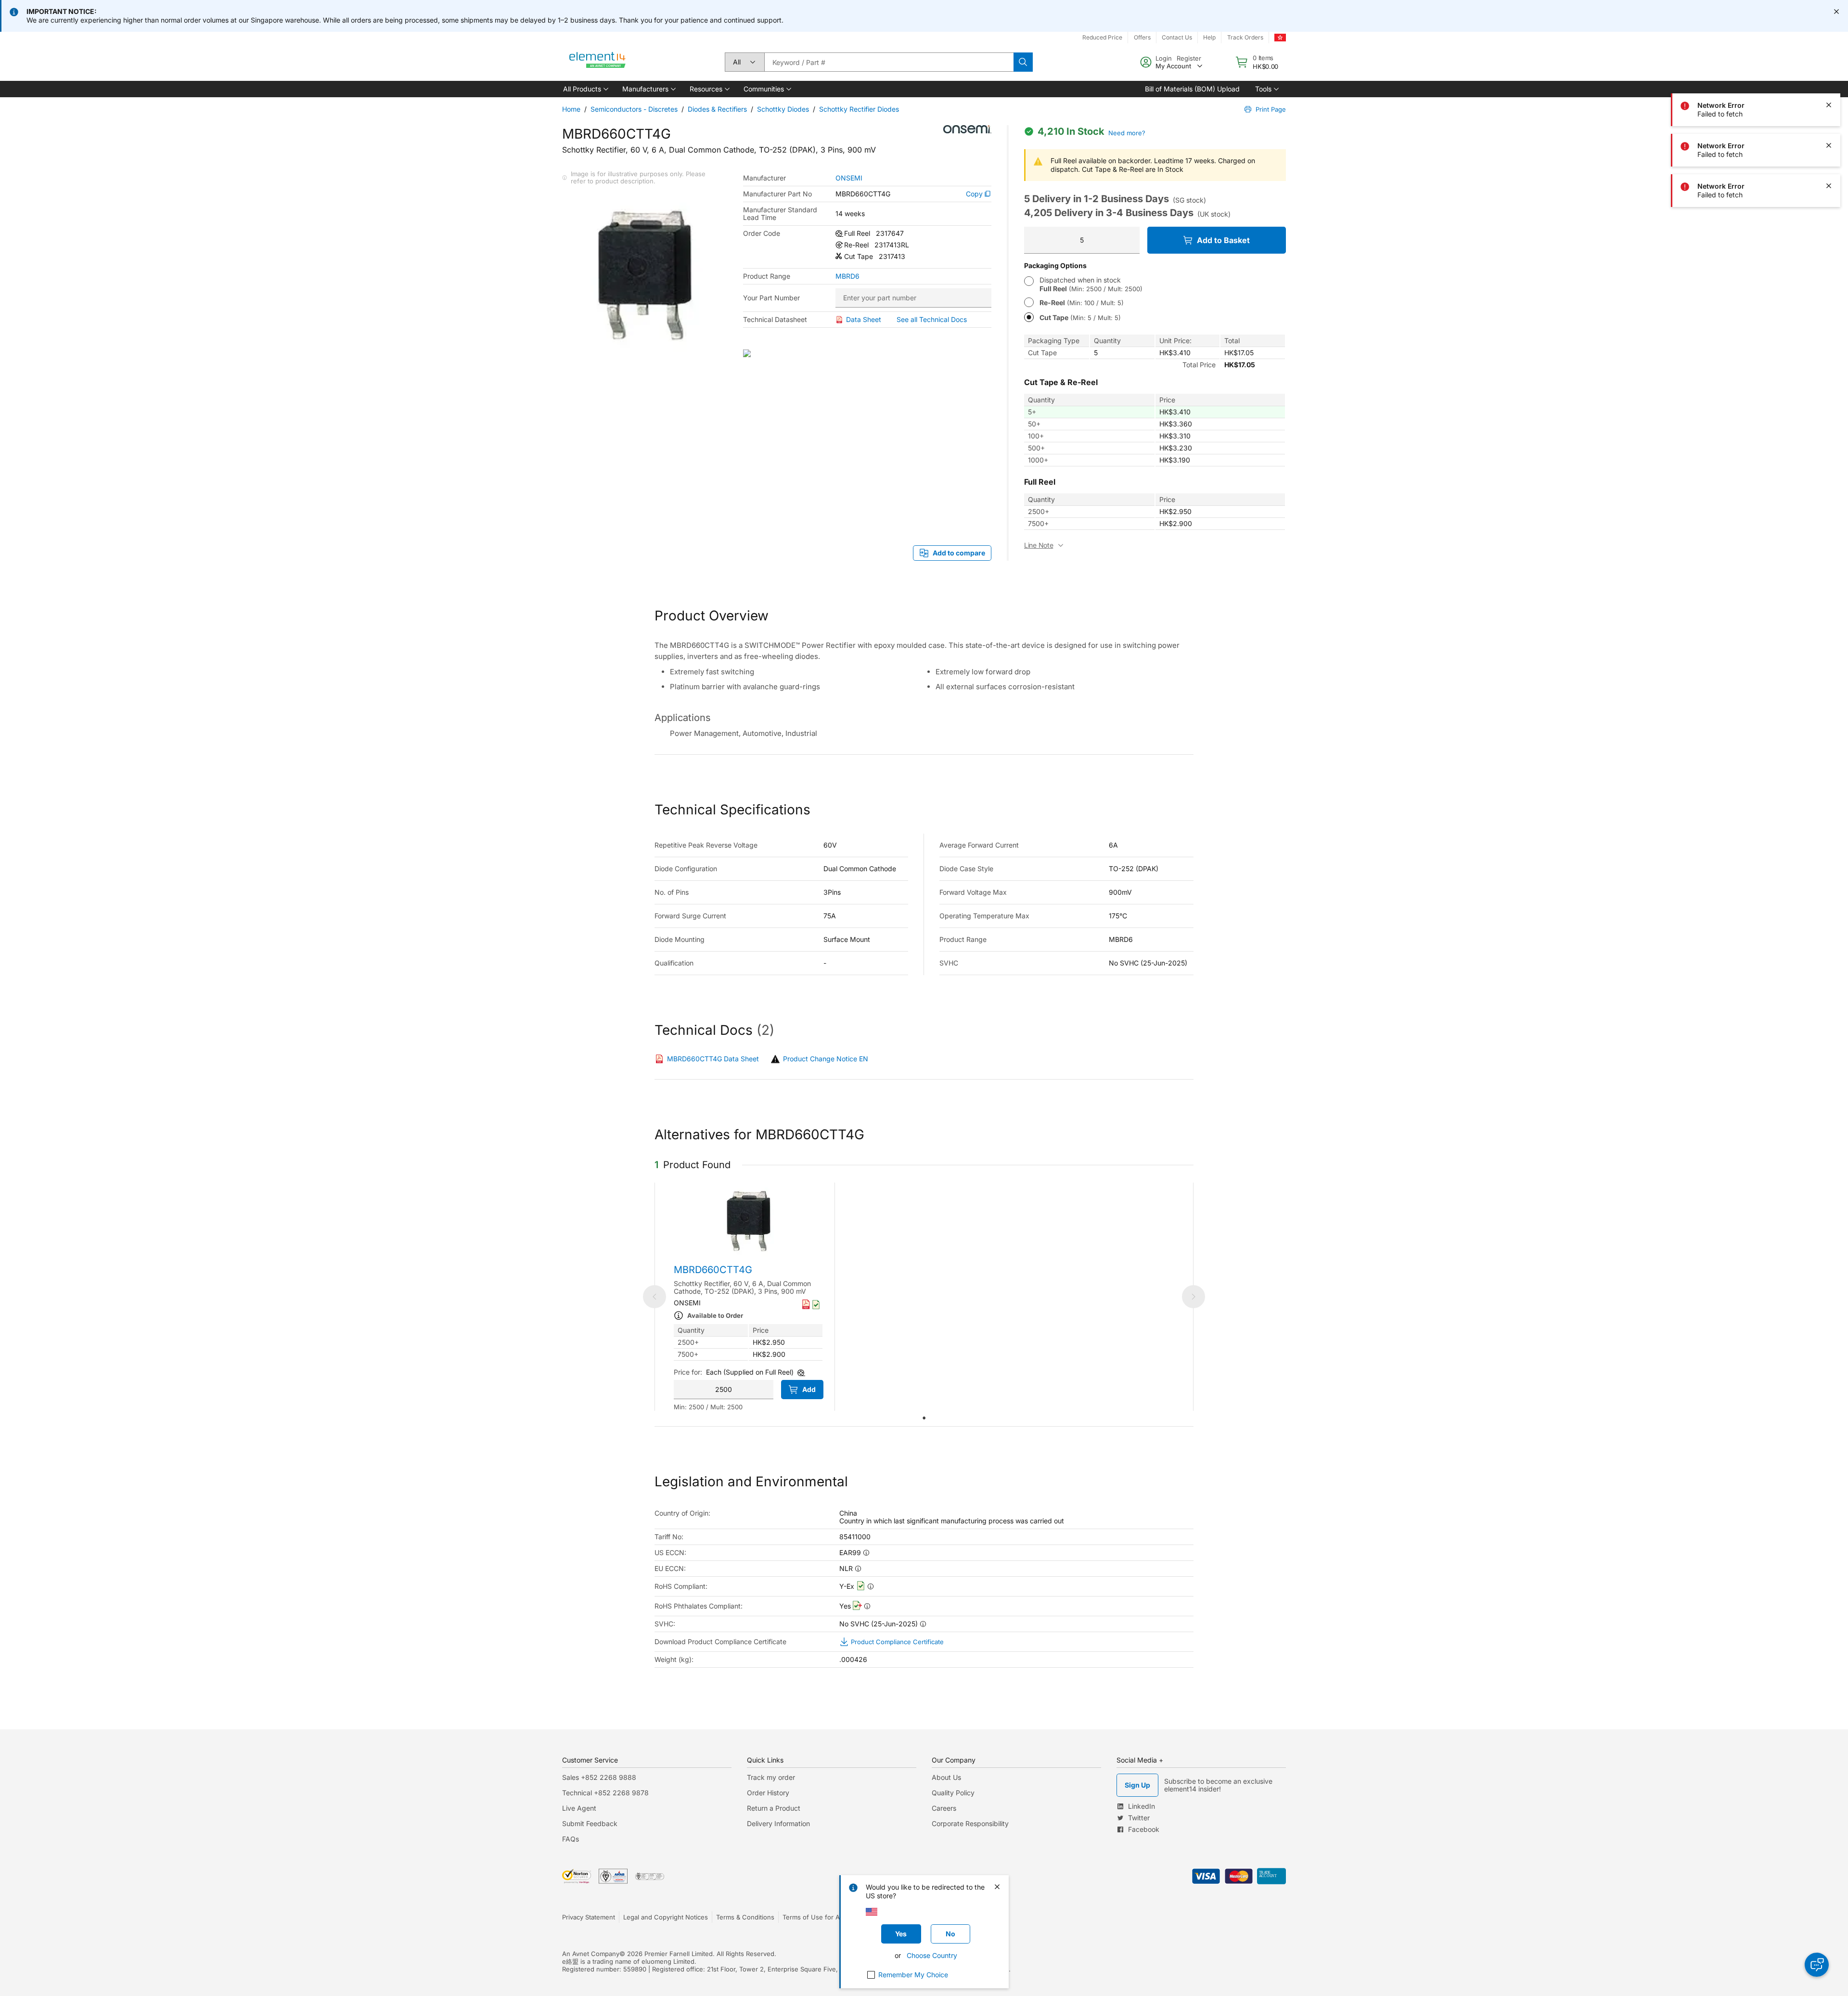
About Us (946, 1777)
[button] (585, 89)
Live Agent (579, 1808)
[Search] (1023, 62)
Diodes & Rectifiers (717, 109)
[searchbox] (889, 62)
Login (1164, 58)
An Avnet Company (591, 1954)
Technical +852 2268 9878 (605, 1793)
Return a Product (774, 1808)
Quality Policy (953, 1793)
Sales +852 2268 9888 (599, 1777)
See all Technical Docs (932, 319)
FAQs (571, 1839)
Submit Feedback (590, 1823)
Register (1189, 58)
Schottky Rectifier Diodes (859, 109)
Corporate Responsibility (970, 1823)
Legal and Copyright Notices (666, 1917)
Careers (944, 1808)
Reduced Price (1102, 37)
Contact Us (1177, 37)
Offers (1142, 37)
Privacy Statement (589, 1917)
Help (1209, 37)
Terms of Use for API (814, 1917)
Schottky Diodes (783, 109)
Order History (768, 1793)
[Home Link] (598, 62)
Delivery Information (778, 1823)
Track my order (771, 1777)
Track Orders (1245, 37)
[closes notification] (1836, 12)
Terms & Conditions (745, 1917)
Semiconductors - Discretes (634, 109)
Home (571, 109)
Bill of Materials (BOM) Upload (1192, 89)
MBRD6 (847, 276)
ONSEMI (849, 178)
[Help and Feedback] (1817, 1965)
